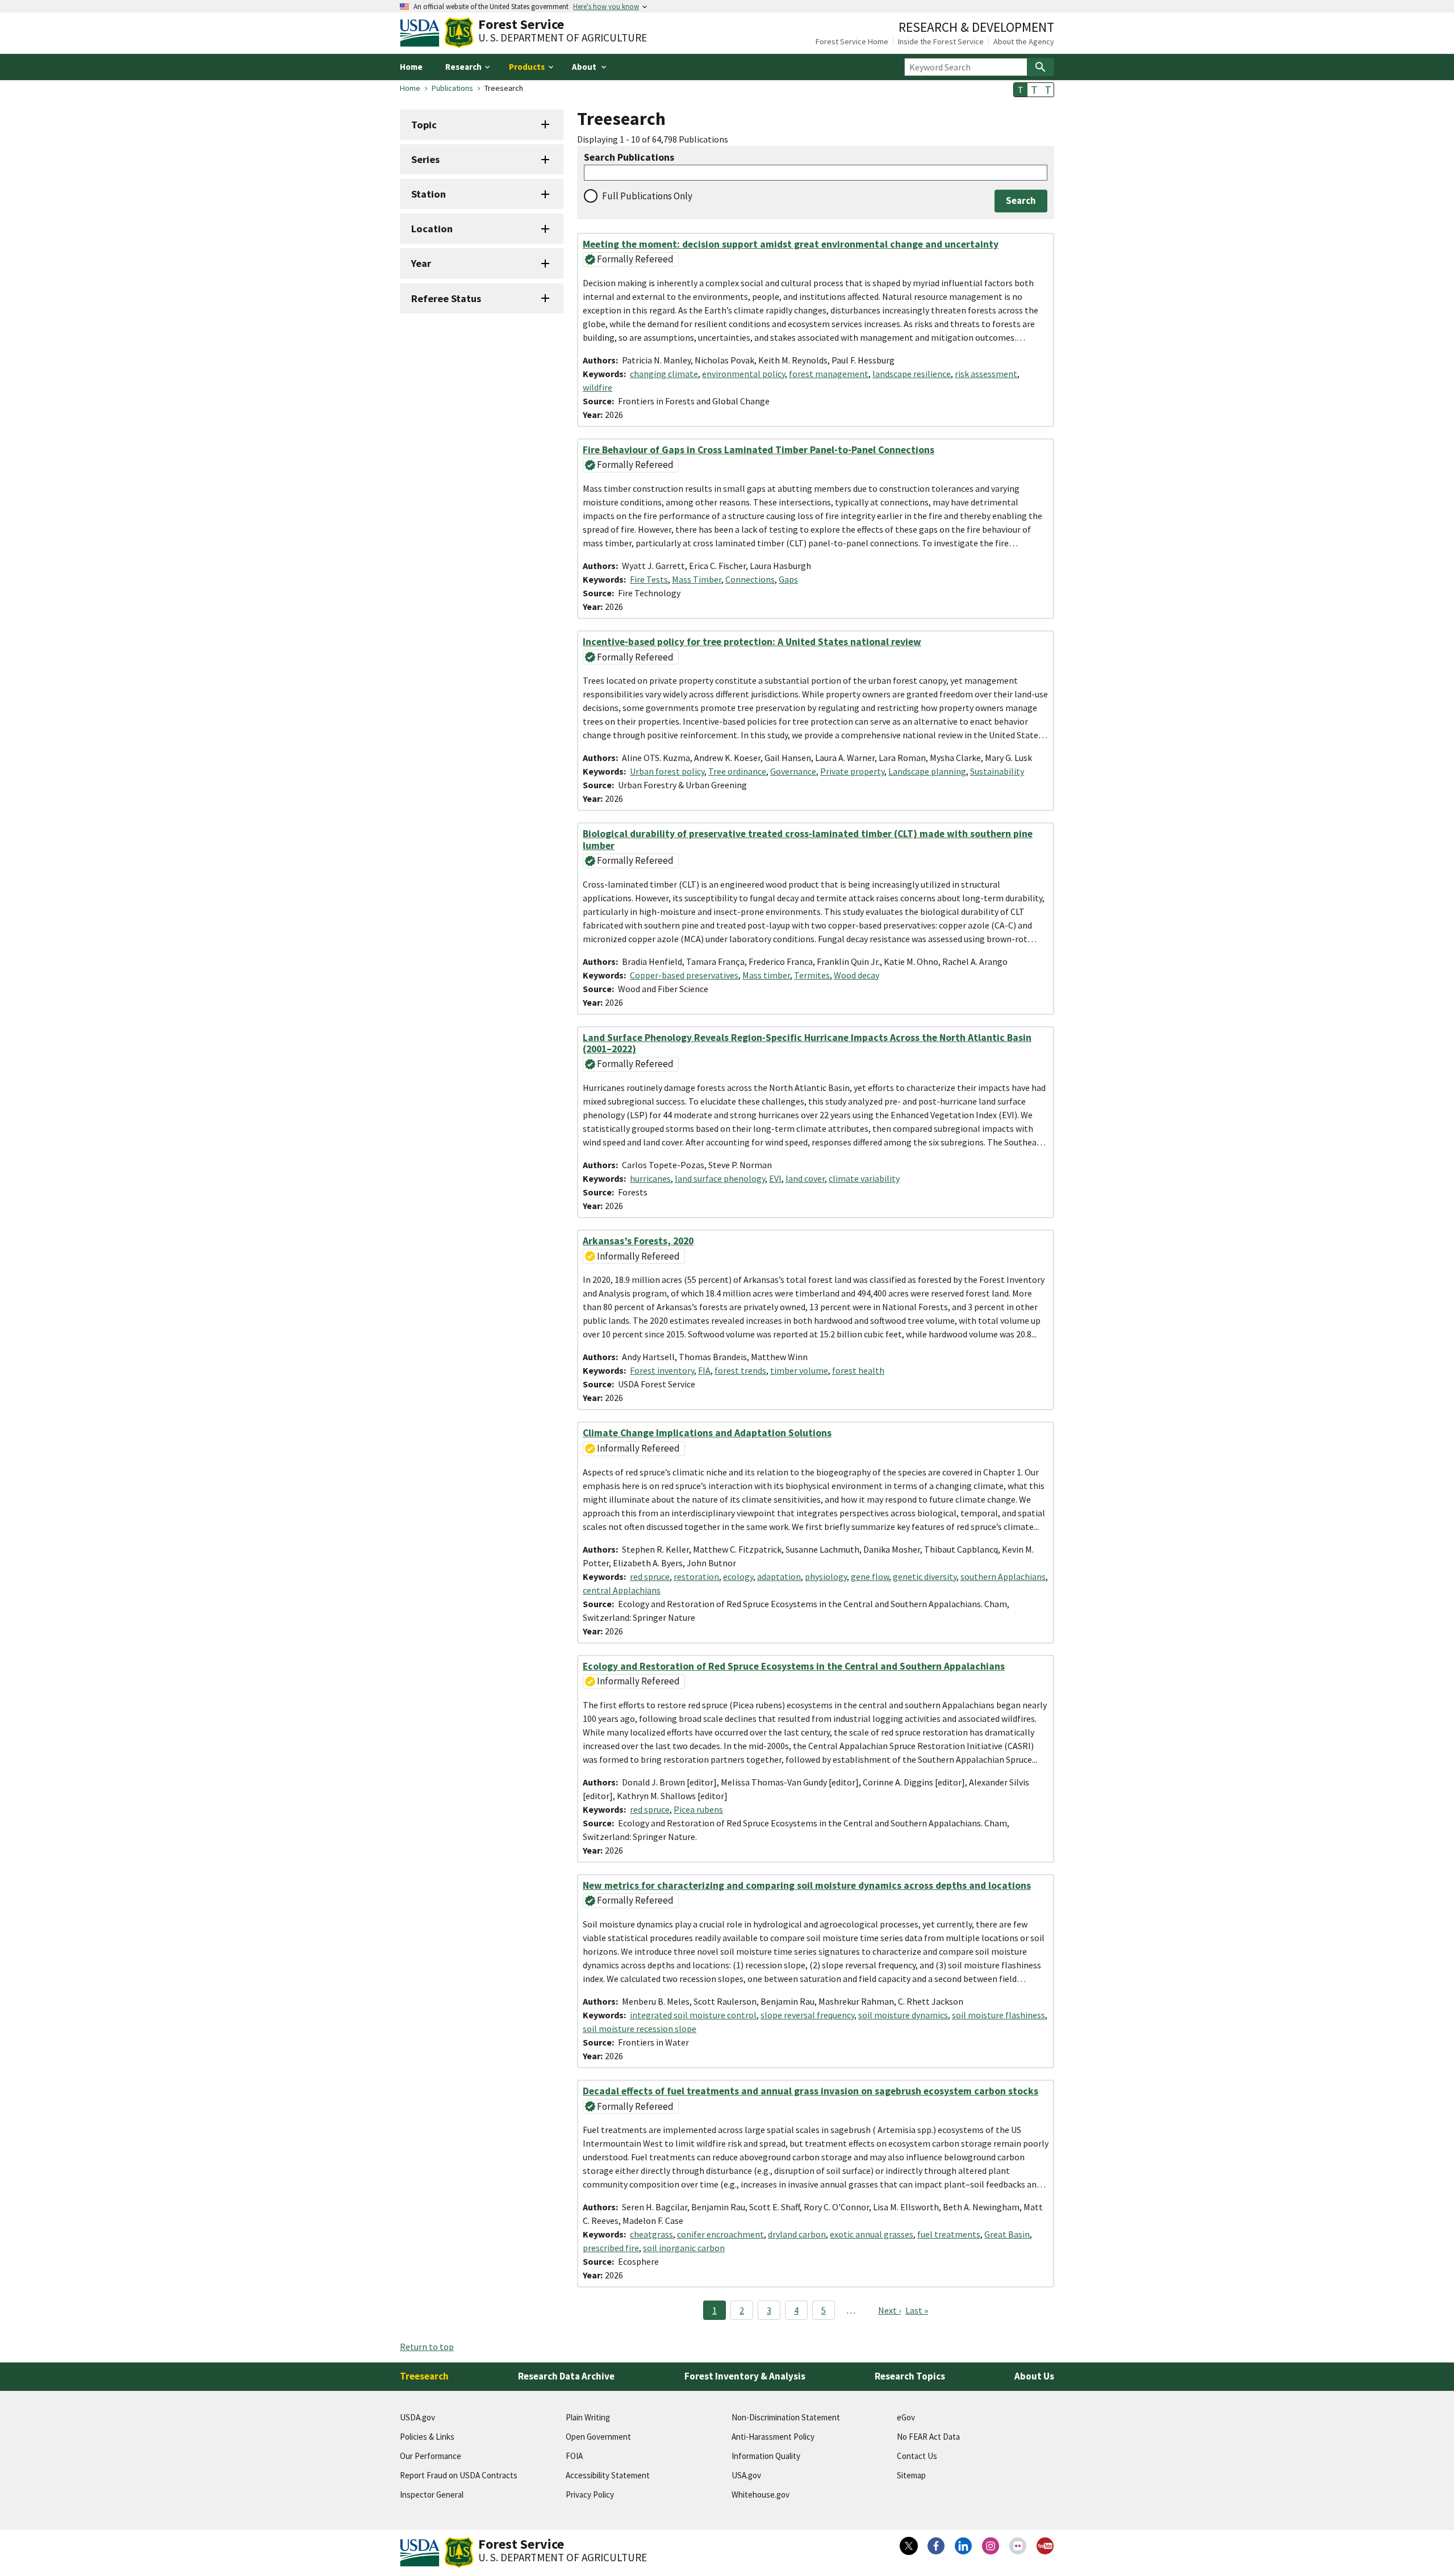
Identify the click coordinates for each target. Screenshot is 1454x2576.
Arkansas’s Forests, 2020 (638, 1241)
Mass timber (766, 975)
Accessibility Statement (608, 2475)
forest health (858, 1370)
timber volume (799, 1370)
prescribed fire (611, 2248)
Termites (812, 975)
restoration (696, 1576)
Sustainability (997, 771)
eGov (906, 2417)
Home (411, 67)
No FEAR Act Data (928, 2437)
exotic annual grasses (872, 2234)
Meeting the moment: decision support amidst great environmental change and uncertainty (791, 244)
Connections (750, 579)
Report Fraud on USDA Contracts (459, 2475)
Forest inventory (662, 1370)
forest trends (740, 1370)
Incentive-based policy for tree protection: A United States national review (752, 642)
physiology (826, 1576)
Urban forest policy (667, 771)
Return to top (427, 2347)
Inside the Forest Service (941, 41)
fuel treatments (949, 2234)
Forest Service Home (852, 41)
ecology (738, 1576)
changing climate (664, 374)
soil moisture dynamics (903, 2015)
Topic (424, 125)
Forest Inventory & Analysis (745, 2376)
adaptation (779, 1576)
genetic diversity (925, 1576)
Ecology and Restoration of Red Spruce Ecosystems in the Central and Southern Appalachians (794, 1666)
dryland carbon (797, 2234)
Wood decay (856, 975)
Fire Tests (649, 579)
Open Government (598, 2437)
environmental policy (743, 374)
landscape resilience (912, 374)
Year (421, 263)
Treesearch (424, 2376)
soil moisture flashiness (998, 2015)
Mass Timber (697, 579)
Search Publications (629, 158)
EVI (775, 1178)
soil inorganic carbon (684, 2248)
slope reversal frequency (807, 2015)
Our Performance (431, 2456)
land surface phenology (720, 1178)
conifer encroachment (720, 2234)
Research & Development (976, 27)
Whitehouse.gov (761, 2495)
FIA (704, 1370)
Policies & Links (427, 2437)
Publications (452, 88)
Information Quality (766, 2456)
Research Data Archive (566, 2376)
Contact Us (917, 2456)
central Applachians (622, 1590)
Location (432, 229)
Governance (793, 771)
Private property (852, 771)
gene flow (870, 1576)
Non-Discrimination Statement (786, 2417)
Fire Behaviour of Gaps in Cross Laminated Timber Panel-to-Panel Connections (759, 450)
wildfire (598, 387)
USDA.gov (417, 2417)
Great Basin (1007, 2234)
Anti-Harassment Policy (773, 2437)
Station (429, 194)
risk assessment (986, 374)
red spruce (650, 1576)
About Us (1034, 2376)
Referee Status (446, 298)
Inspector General (432, 2495)
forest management (829, 374)
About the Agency (1024, 41)
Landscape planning (927, 771)
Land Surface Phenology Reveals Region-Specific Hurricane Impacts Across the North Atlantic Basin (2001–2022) (807, 1043)
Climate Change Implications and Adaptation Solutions (707, 1433)
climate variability (864, 1178)
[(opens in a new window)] (909, 2546)
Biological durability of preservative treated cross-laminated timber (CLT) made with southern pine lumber (808, 839)
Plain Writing (588, 2417)
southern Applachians (1003, 1576)
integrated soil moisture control (693, 2015)
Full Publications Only (647, 196)
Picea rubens (698, 1809)
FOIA (574, 2456)
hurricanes (650, 1178)
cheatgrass (651, 2234)
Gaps (788, 579)
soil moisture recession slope (640, 2029)
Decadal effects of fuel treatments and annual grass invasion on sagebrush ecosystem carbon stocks (810, 2091)
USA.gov (746, 2475)
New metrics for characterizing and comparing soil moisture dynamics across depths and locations (807, 1885)
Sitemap (911, 2475)
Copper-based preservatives (684, 975)
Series (425, 159)
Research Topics (910, 2376)
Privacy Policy (590, 2495)
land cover (805, 1178)
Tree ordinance (737, 771)
